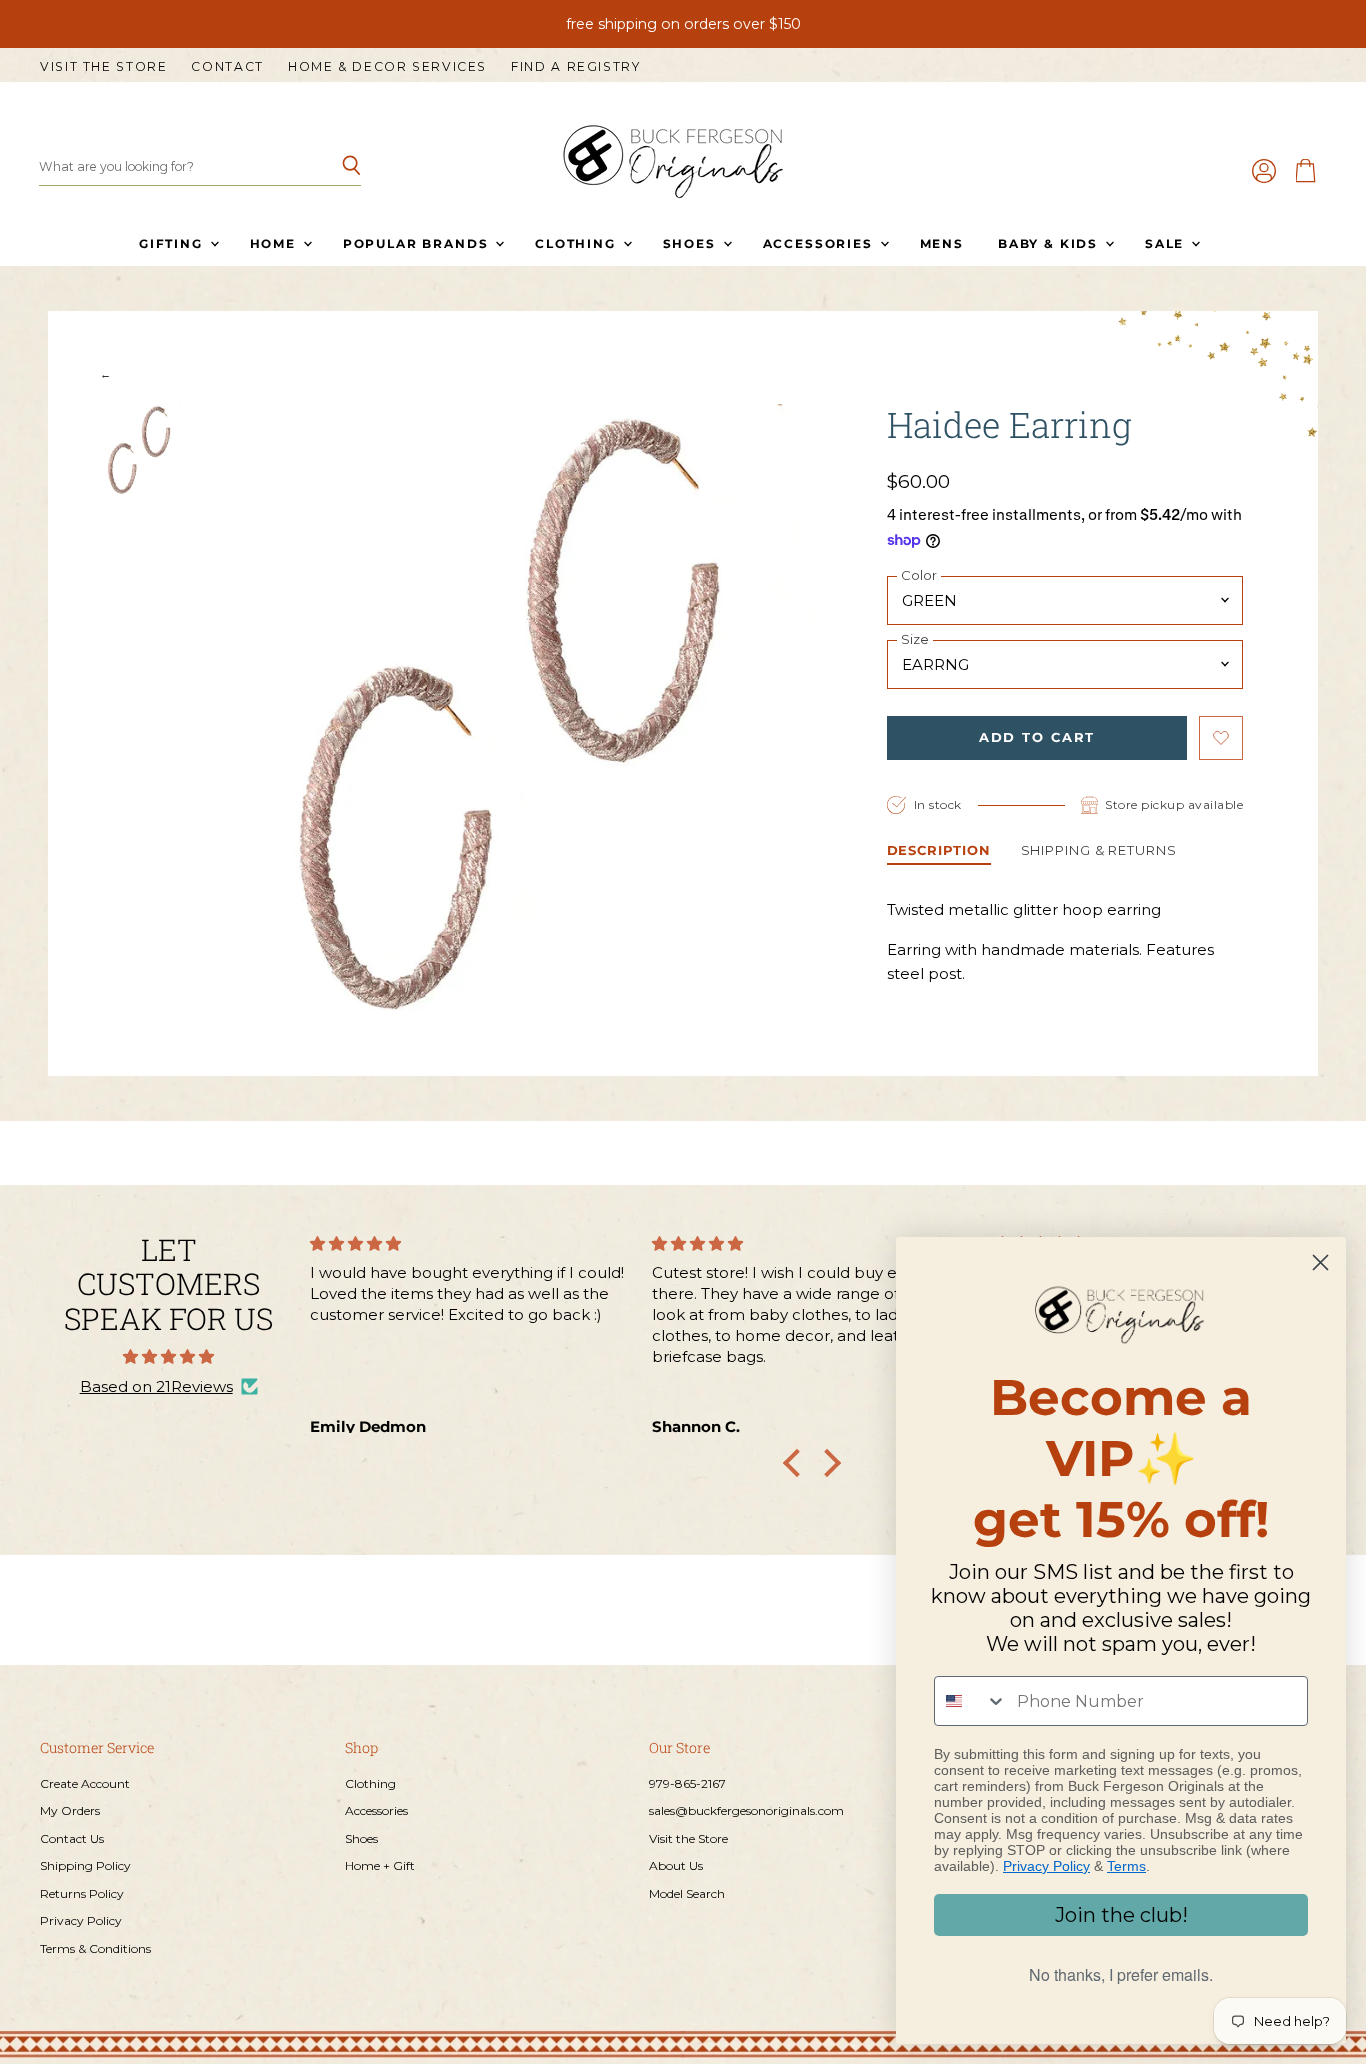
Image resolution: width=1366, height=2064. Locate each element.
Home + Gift (380, 1865)
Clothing (577, 243)
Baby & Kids (1050, 243)
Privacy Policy (81, 1920)
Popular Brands (418, 243)
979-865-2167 (687, 1783)
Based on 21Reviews (156, 1386)
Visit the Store (103, 67)
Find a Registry (575, 67)
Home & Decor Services (387, 67)
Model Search (687, 1893)
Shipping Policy (85, 1865)
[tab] (939, 852)
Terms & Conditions (95, 1948)
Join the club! (1121, 1915)
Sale (1167, 243)
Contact (227, 67)
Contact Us (72, 1838)
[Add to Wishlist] (1221, 738)
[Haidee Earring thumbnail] (139, 450)
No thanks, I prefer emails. (1121, 1974)
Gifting (173, 243)
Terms (1126, 1866)
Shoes (692, 243)
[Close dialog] (1320, 1262)
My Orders (70, 1810)
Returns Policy (82, 1893)
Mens (942, 243)
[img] (168, 1356)
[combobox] (971, 1701)
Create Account (85, 1783)
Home (275, 243)
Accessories (820, 243)
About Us (676, 1865)
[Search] (334, 167)
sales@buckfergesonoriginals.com (746, 1810)
